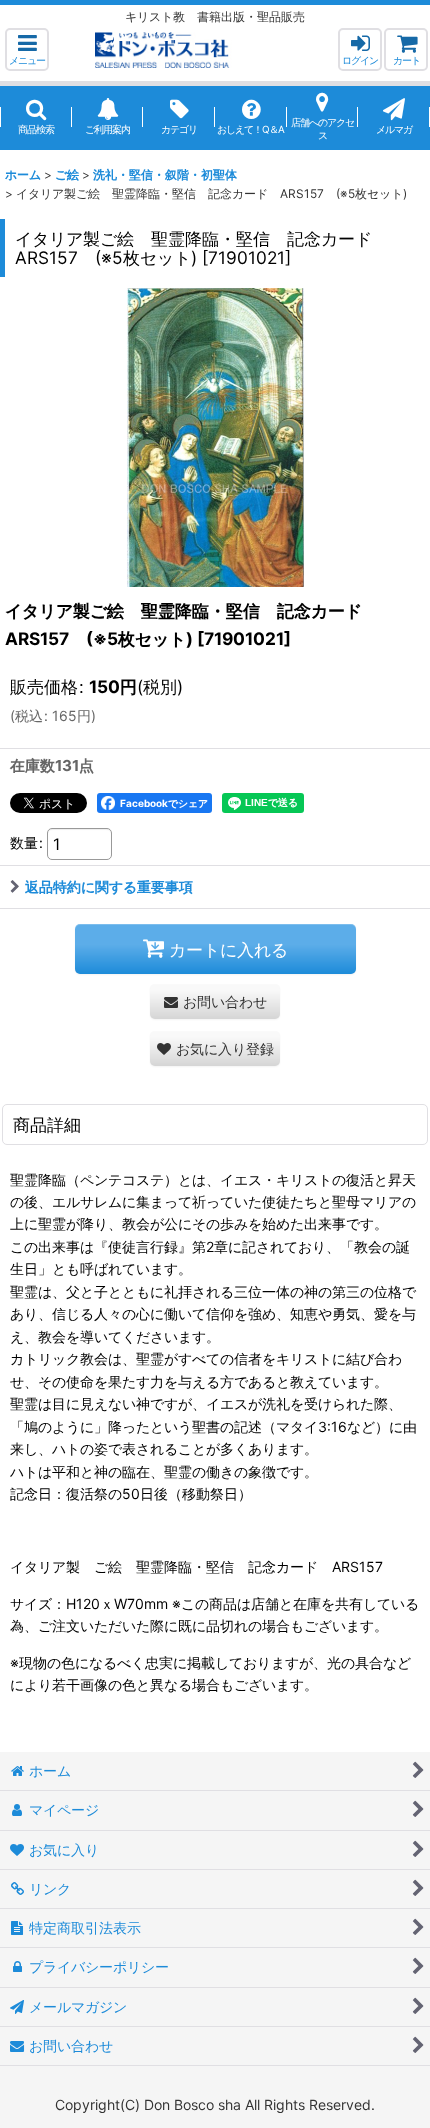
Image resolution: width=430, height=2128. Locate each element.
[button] (27, 49)
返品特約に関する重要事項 (109, 886)
